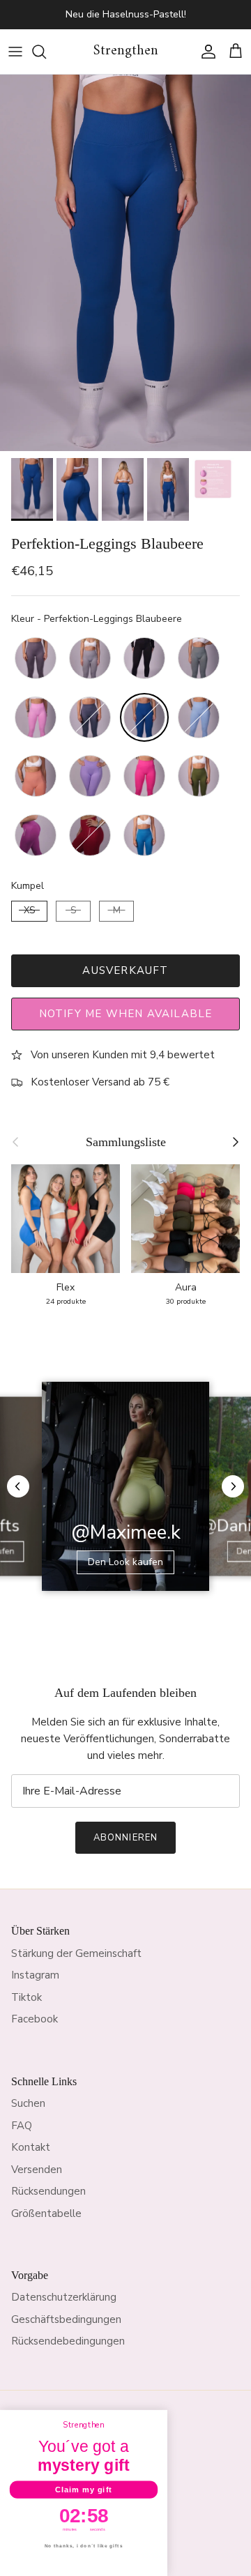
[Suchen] (46, 52)
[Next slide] (233, 1486)
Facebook (35, 2019)
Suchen (28, 2103)
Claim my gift (84, 2490)
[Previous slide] (18, 1486)
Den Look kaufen (125, 1562)
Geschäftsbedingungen (66, 2319)
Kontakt (31, 2147)
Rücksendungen (48, 2191)
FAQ (22, 2126)
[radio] (36, 658)
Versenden (37, 2170)
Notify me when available (126, 1014)
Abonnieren (125, 1838)
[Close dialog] (160, 2417)
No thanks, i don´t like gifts (84, 2546)
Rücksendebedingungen (68, 2341)
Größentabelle (46, 2213)
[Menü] (15, 52)
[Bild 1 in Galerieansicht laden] (125, 263)
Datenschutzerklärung (64, 2297)
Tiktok (26, 1997)
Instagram (35, 1975)
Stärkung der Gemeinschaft (76, 1953)
